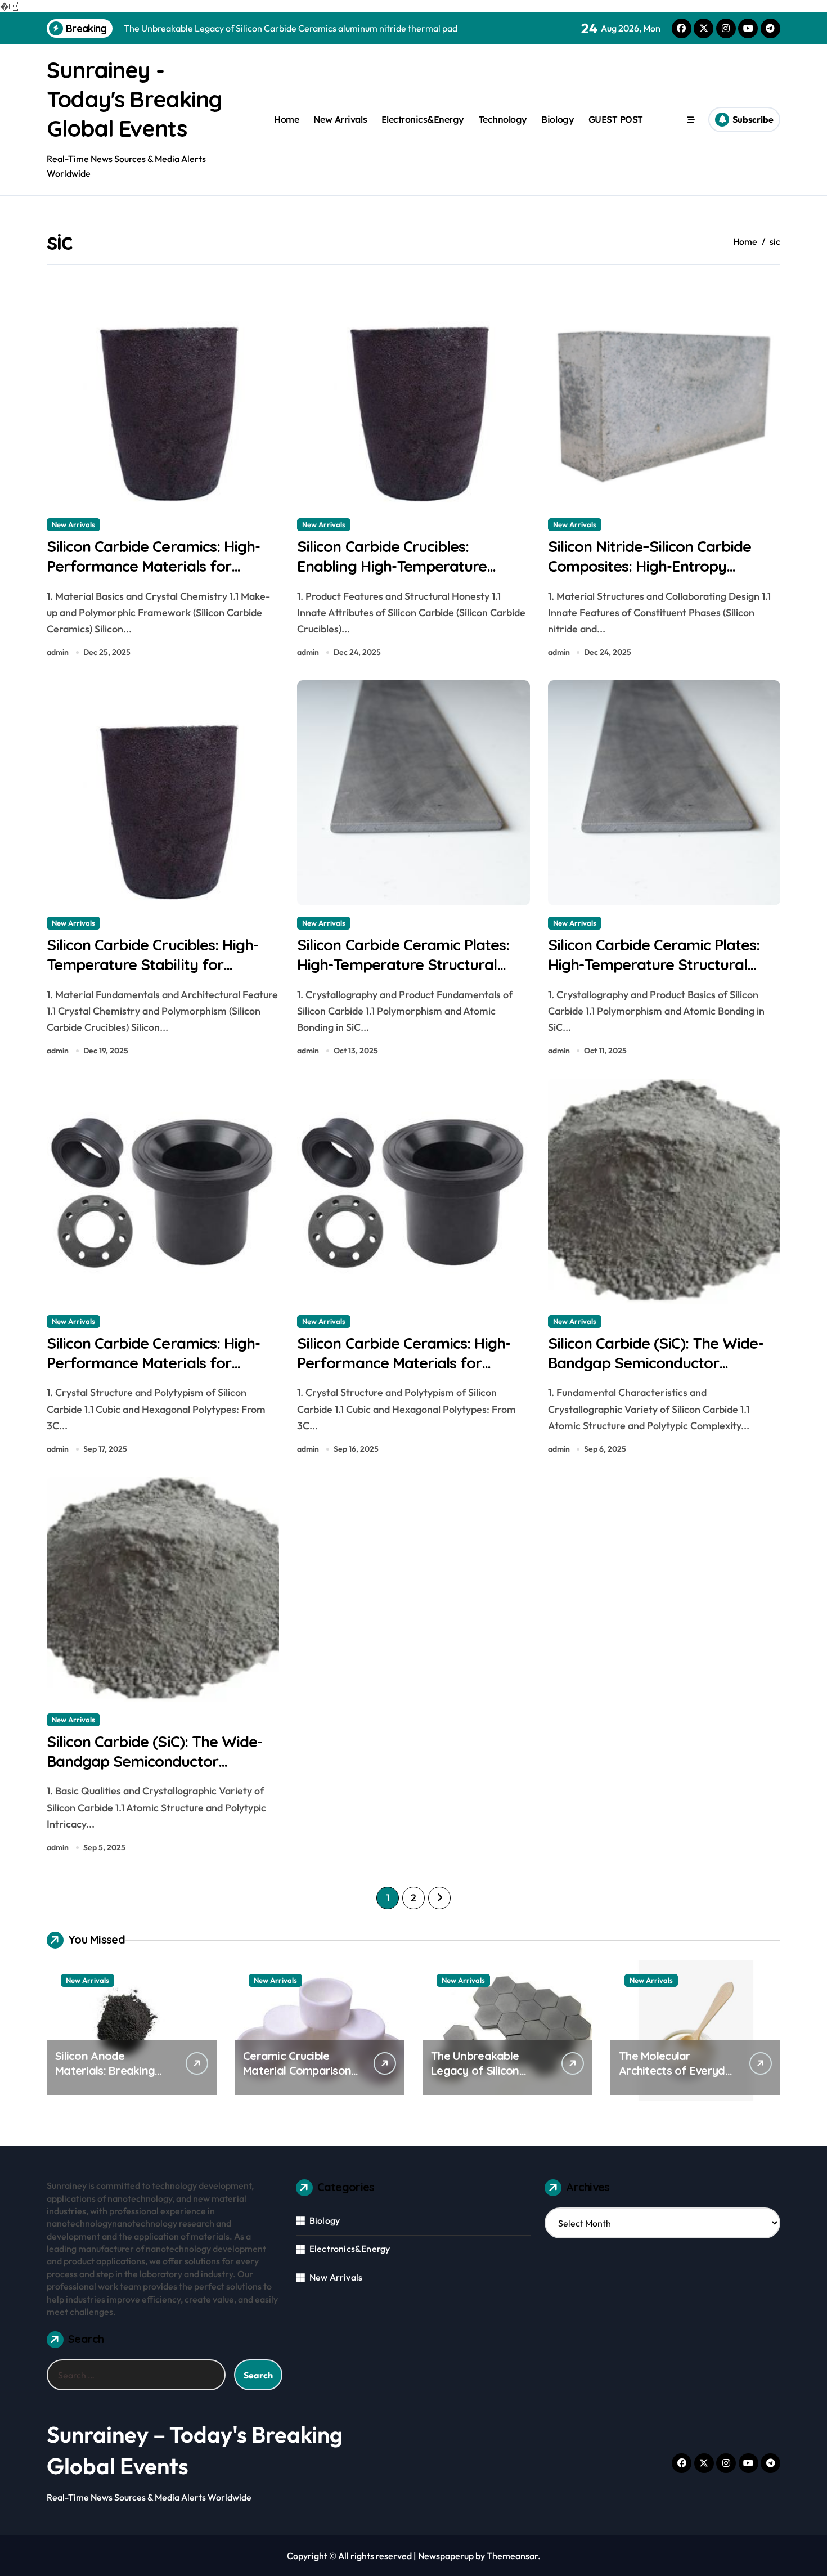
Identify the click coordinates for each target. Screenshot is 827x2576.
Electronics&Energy (423, 119)
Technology (503, 119)
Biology (558, 119)
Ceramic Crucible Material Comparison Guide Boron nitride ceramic (297, 2078)
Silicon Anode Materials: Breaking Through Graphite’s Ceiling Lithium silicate (111, 2078)
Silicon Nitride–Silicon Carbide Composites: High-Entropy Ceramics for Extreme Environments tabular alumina (653, 576)
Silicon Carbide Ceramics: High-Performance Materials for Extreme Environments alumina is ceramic (162, 576)
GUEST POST (616, 119)
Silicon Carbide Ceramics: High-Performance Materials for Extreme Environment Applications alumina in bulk (153, 1373)
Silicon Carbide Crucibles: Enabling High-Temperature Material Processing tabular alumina (392, 576)
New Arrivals (340, 119)
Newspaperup (446, 2556)
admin (58, 652)
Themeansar (512, 2556)
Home (286, 119)
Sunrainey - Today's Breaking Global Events (134, 99)
